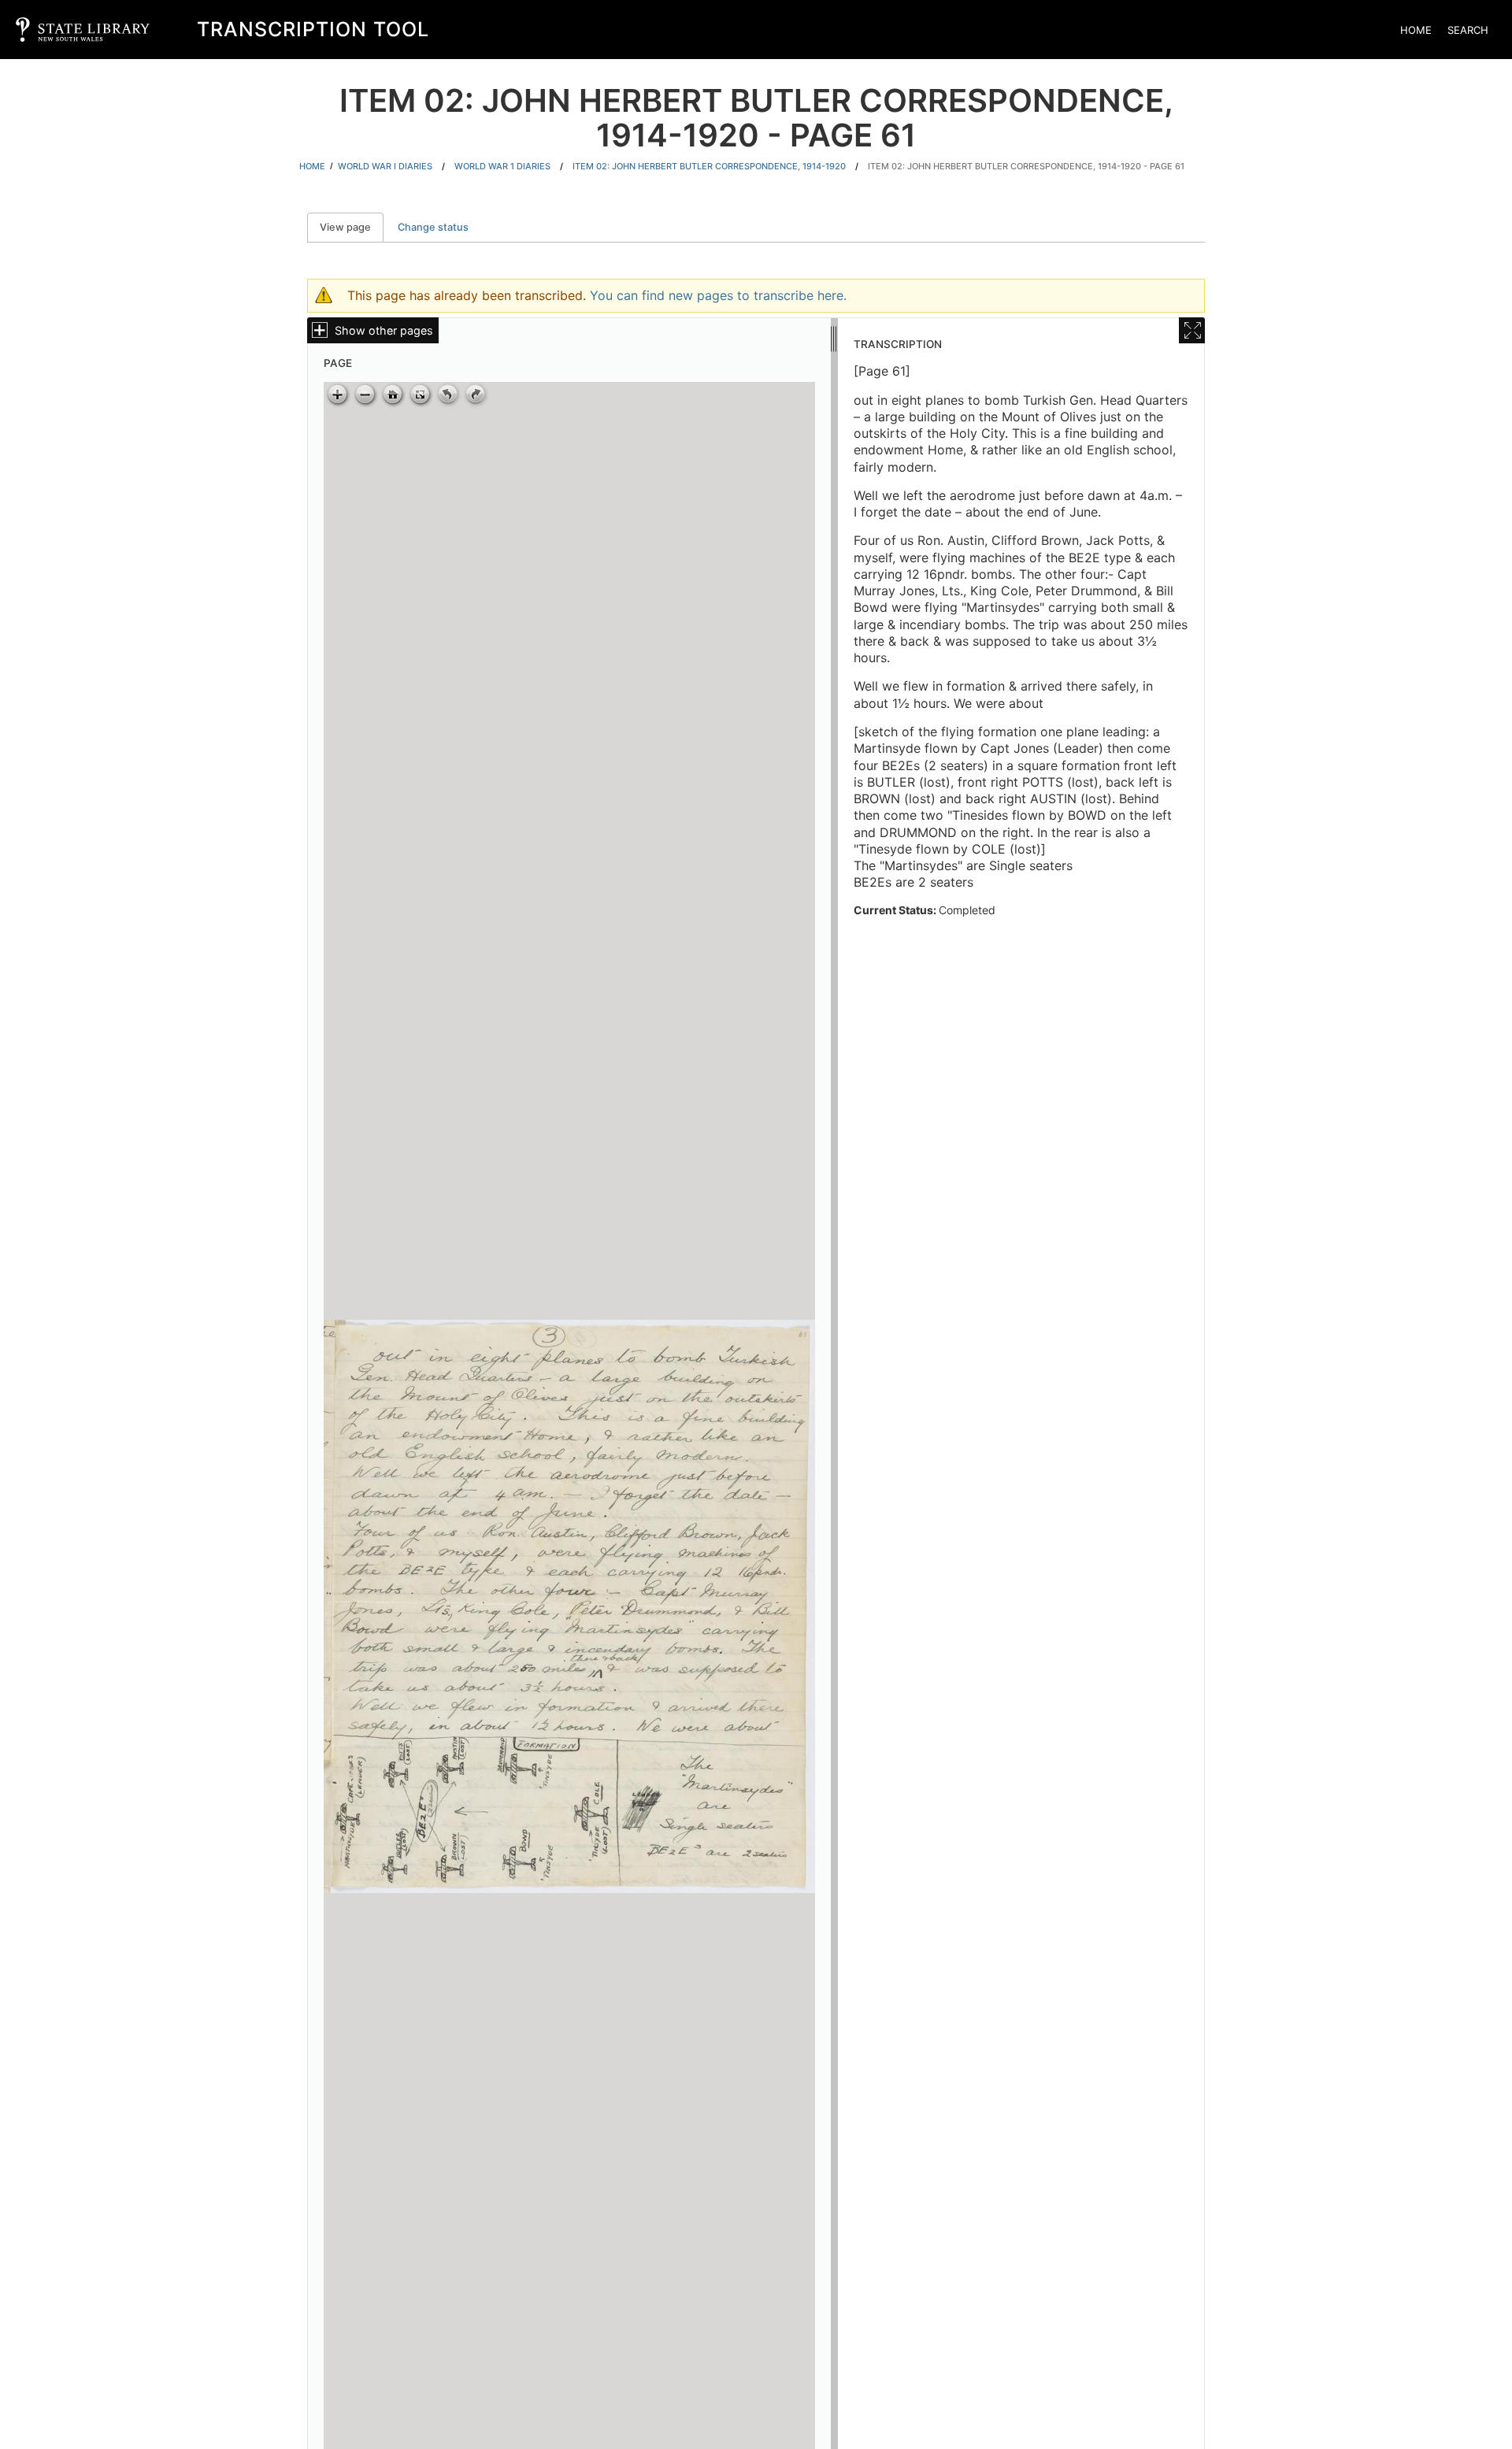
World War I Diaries (385, 166)
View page (352, 227)
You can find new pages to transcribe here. (718, 295)
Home (1416, 30)
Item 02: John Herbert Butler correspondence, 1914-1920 (709, 166)
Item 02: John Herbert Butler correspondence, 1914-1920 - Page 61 (1026, 166)
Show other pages (384, 330)
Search (1468, 30)
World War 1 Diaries (502, 166)
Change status (433, 227)
